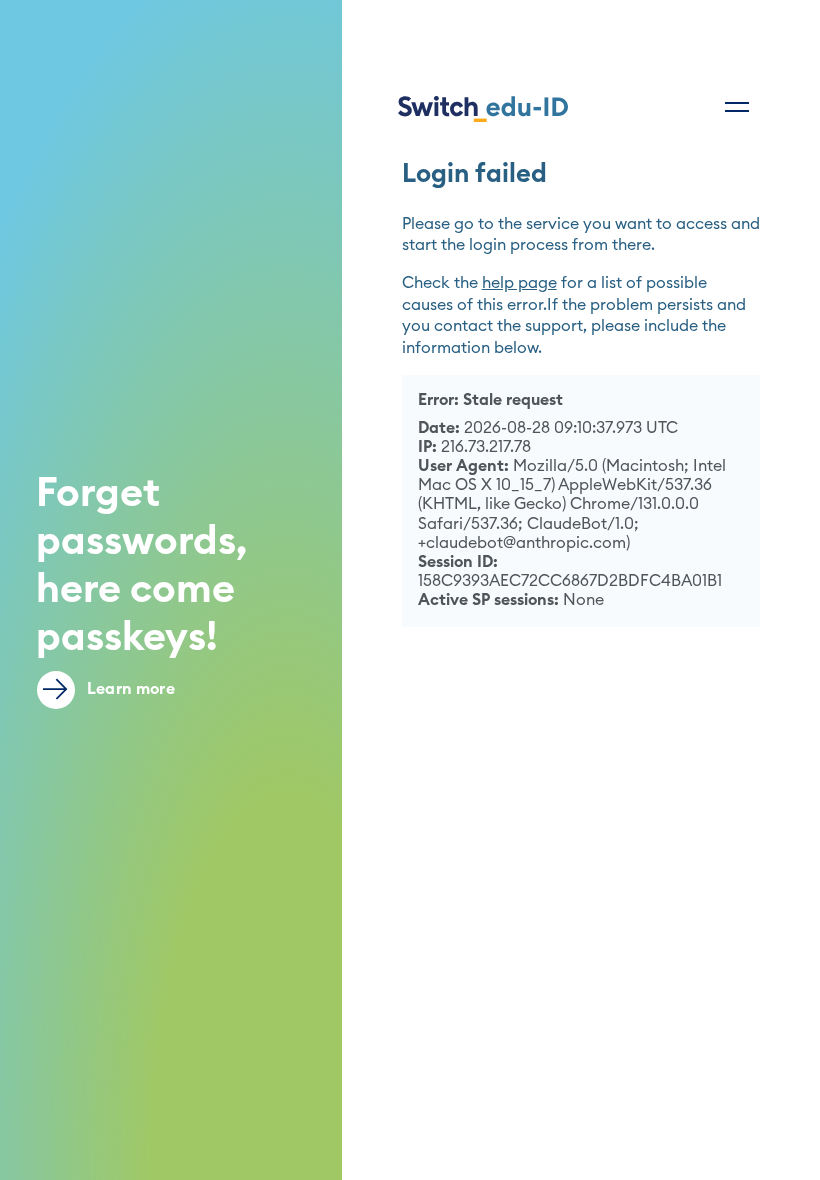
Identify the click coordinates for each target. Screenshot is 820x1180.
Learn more (129, 689)
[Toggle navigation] (737, 107)
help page (519, 283)
